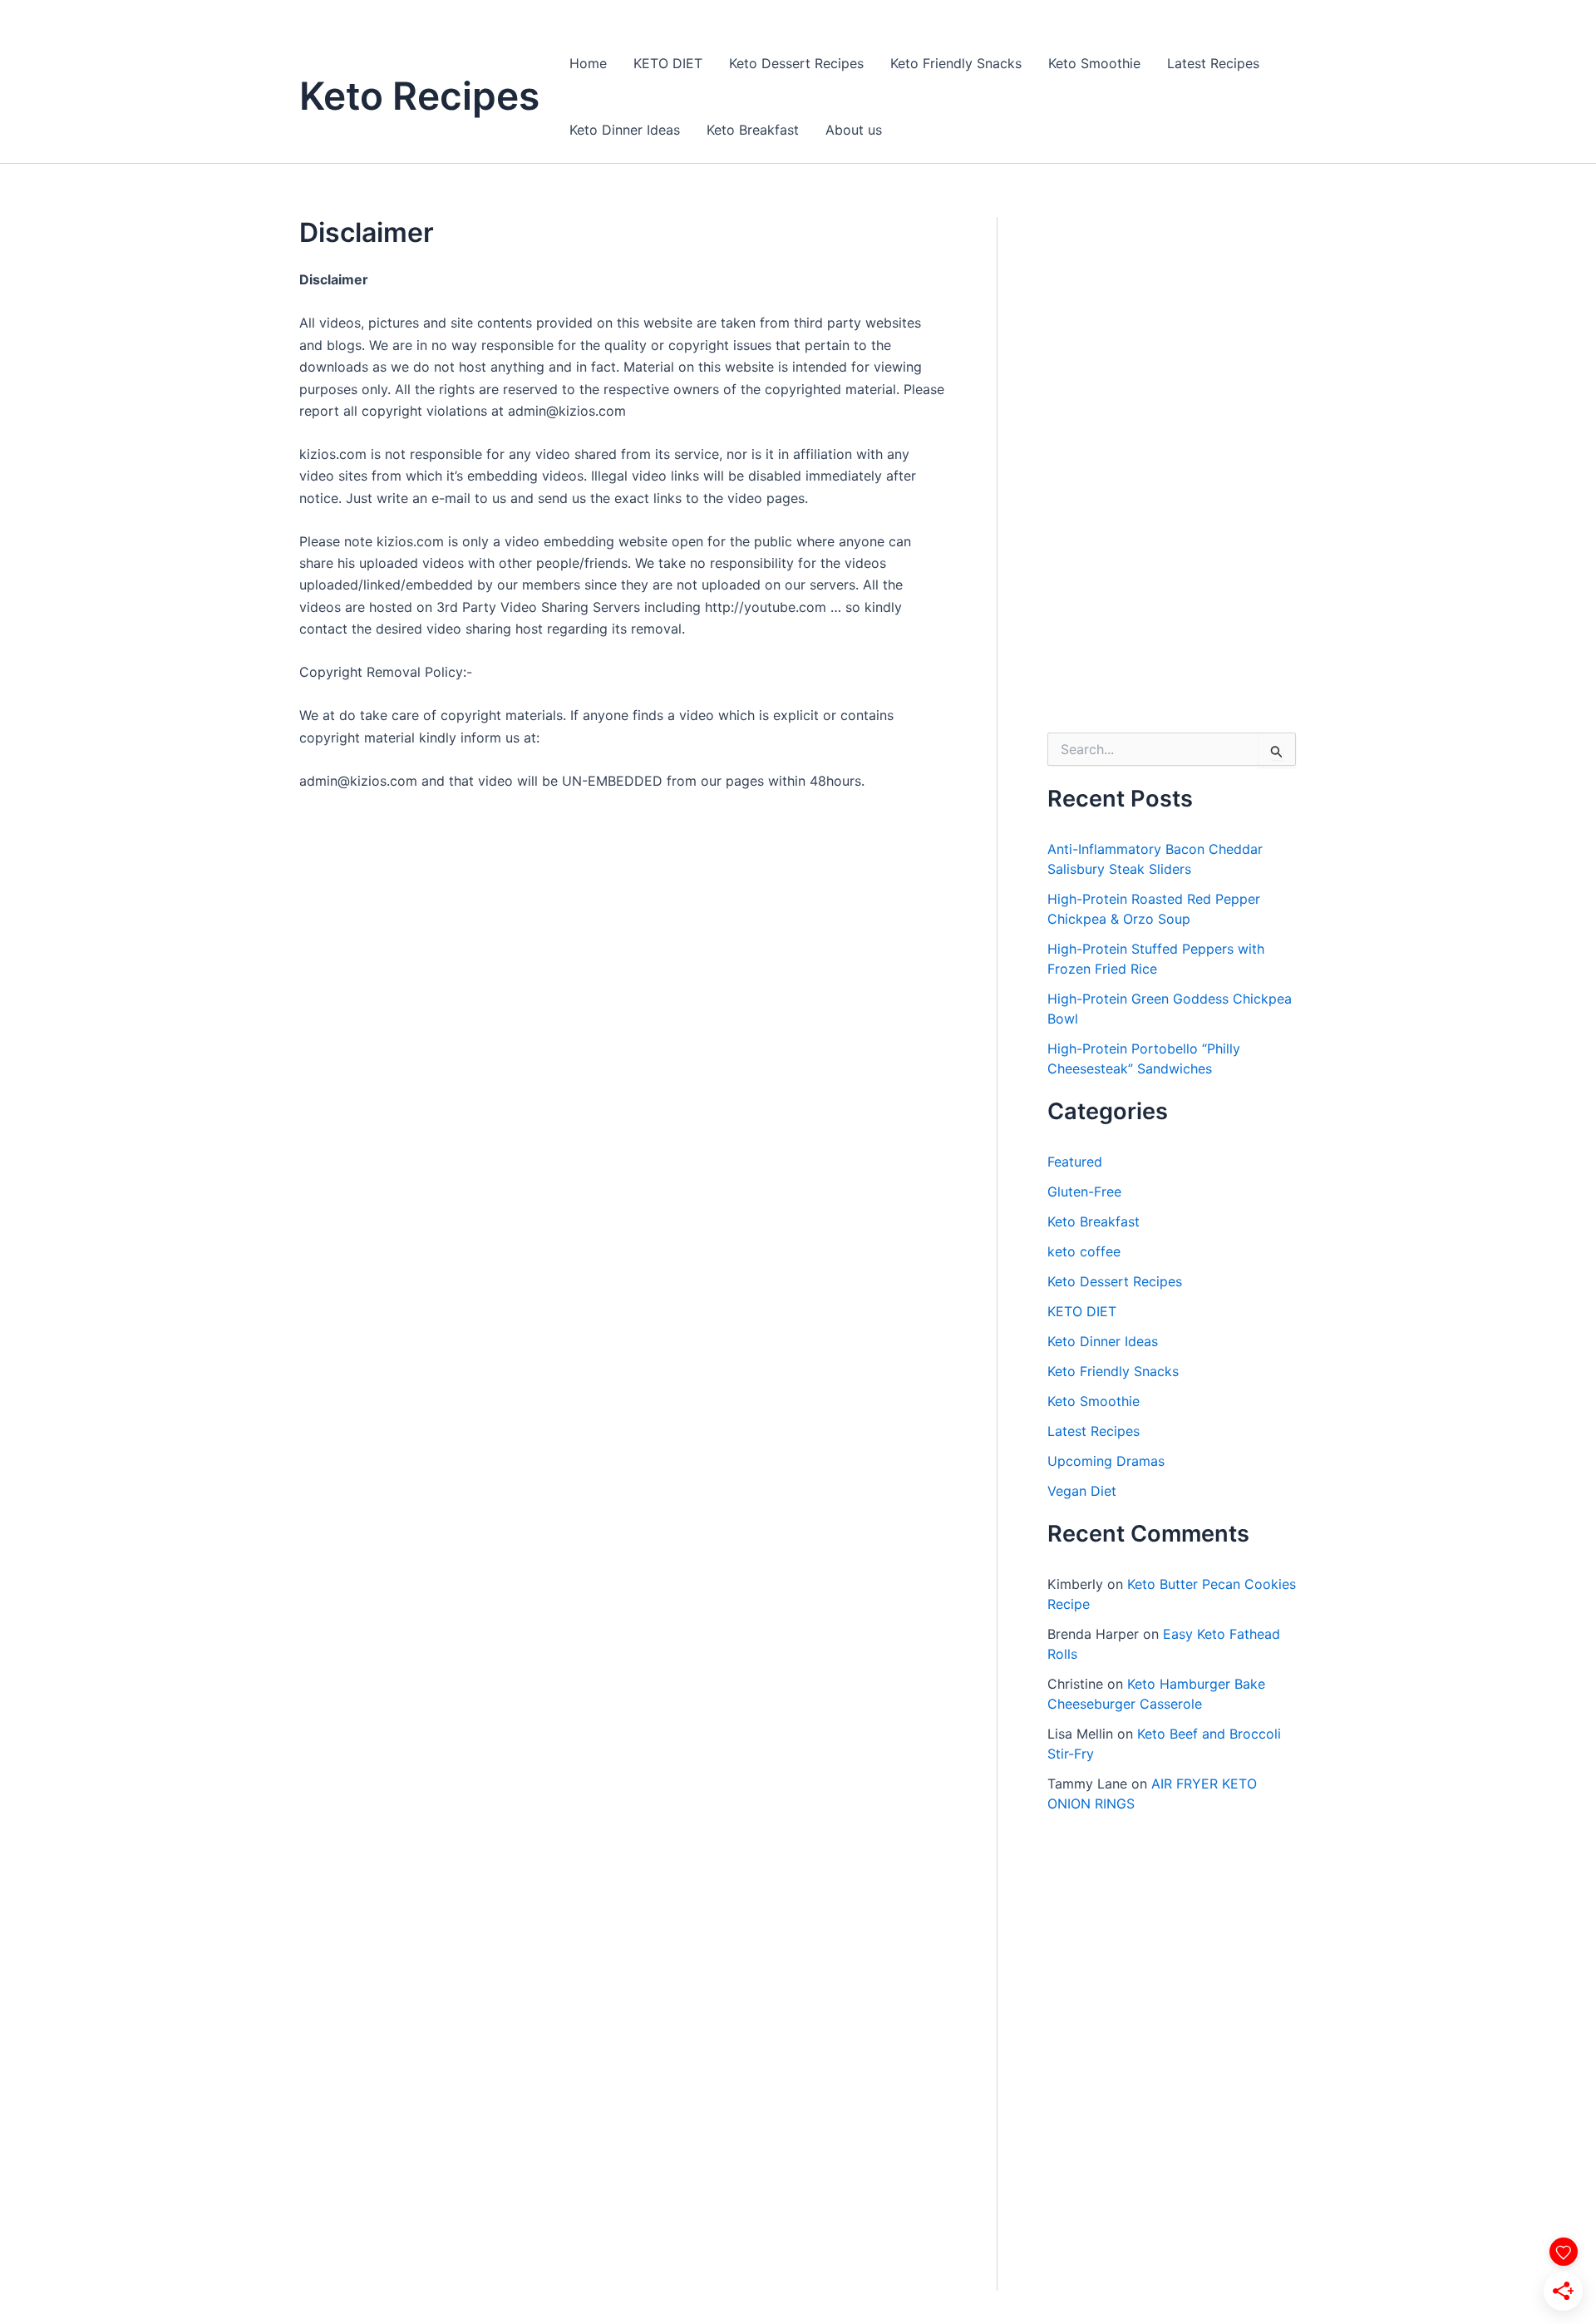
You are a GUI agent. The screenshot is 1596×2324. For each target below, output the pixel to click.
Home (588, 63)
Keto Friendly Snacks (956, 63)
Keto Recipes (419, 96)
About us (854, 130)
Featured (1075, 1162)
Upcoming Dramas (1106, 1461)
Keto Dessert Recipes (796, 63)
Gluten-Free (1084, 1192)
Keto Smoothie (1094, 63)
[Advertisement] (1172, 466)
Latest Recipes (1213, 63)
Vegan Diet (1082, 1491)
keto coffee (1084, 1251)
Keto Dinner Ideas (625, 130)
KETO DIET (668, 63)
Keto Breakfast (753, 130)
